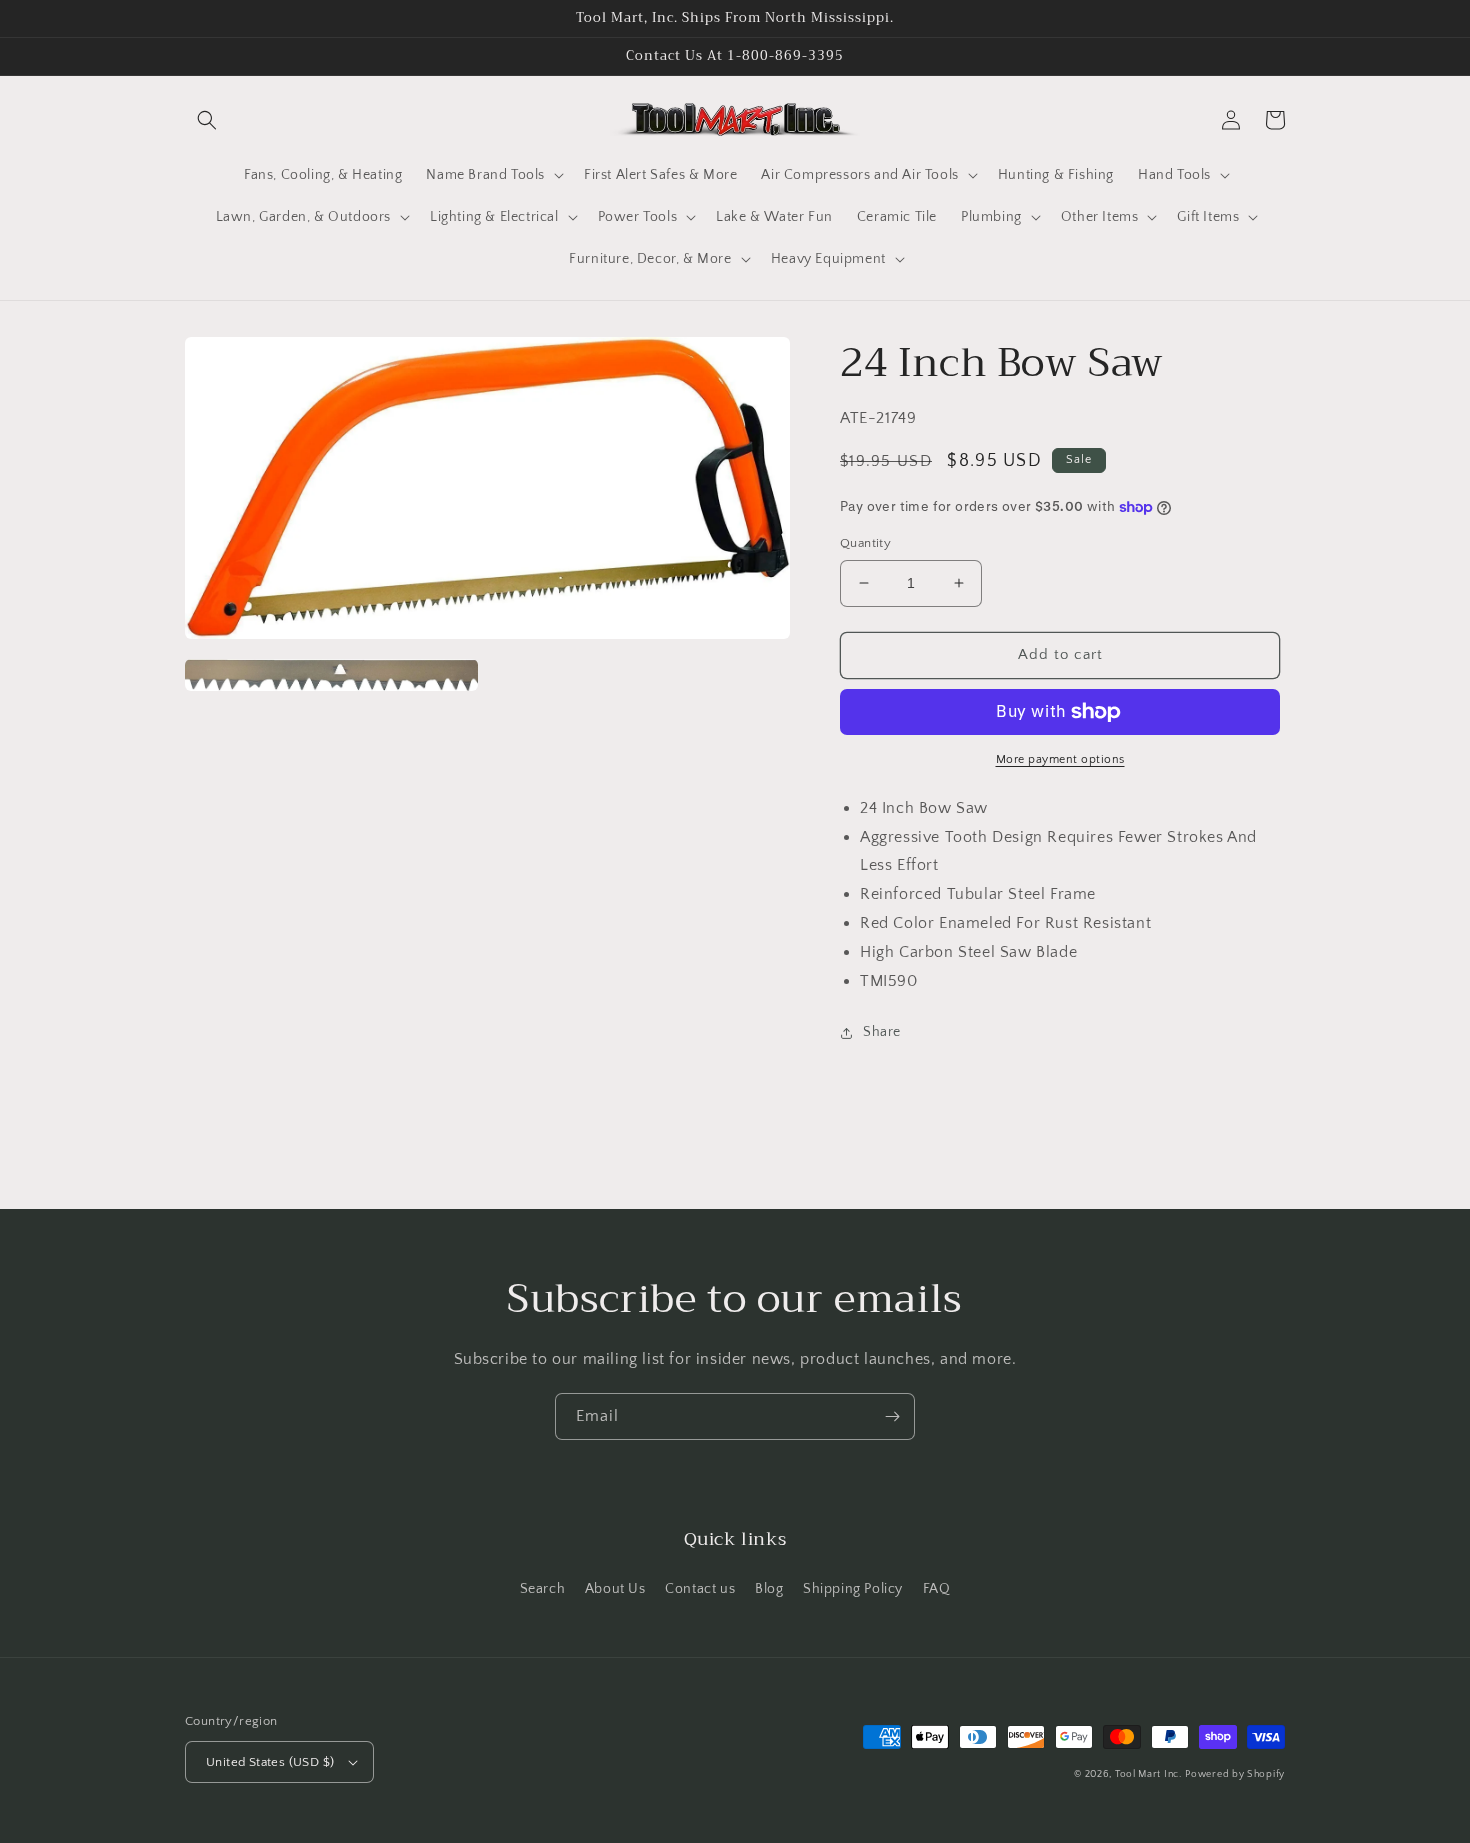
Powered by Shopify (1235, 1774)
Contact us (700, 1589)
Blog (769, 1589)
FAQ (937, 1589)
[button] (207, 120)
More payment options (1060, 759)
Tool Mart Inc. (1148, 1774)
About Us (615, 1589)
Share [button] (882, 1032)
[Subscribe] (892, 1416)
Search (543, 1589)
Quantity (865, 543)
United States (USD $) (270, 1762)
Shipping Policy (853, 1589)
